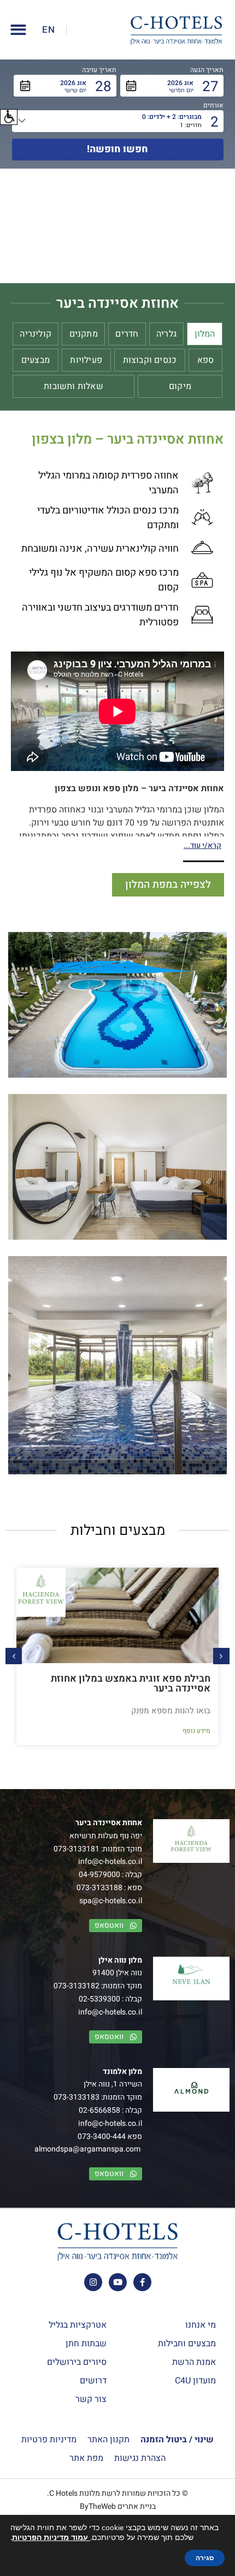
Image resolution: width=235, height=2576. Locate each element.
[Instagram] (93, 2282)
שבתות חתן (86, 2344)
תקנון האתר (108, 2440)
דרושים (93, 2381)
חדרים (127, 334)
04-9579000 (99, 1875)
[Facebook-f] (142, 2282)
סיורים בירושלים (77, 2362)
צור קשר (91, 2399)
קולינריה (36, 334)
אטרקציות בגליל (78, 2325)
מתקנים (84, 334)
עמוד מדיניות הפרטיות (51, 2538)
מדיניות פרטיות (49, 2440)
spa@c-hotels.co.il (111, 1901)
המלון (205, 334)
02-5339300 (99, 1999)
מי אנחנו (201, 2325)
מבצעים (36, 360)
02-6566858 (99, 2110)
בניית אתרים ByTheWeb (118, 2506)
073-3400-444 (102, 2136)
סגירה (205, 2558)
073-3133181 (77, 1849)
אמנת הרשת (194, 2362)
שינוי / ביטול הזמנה (177, 2440)
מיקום (180, 386)
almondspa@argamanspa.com (87, 2149)
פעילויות (86, 360)
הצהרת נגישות (140, 2458)
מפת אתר (86, 2458)
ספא (206, 360)
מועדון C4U (195, 2381)
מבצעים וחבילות (187, 2344)
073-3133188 (99, 1888)
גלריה (166, 334)
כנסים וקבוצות (150, 360)
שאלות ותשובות (74, 386)
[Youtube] (118, 2282)
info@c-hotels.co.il (110, 1861)
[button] (9, 117)
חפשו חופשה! (117, 149)
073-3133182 (77, 1986)
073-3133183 (77, 2097)
